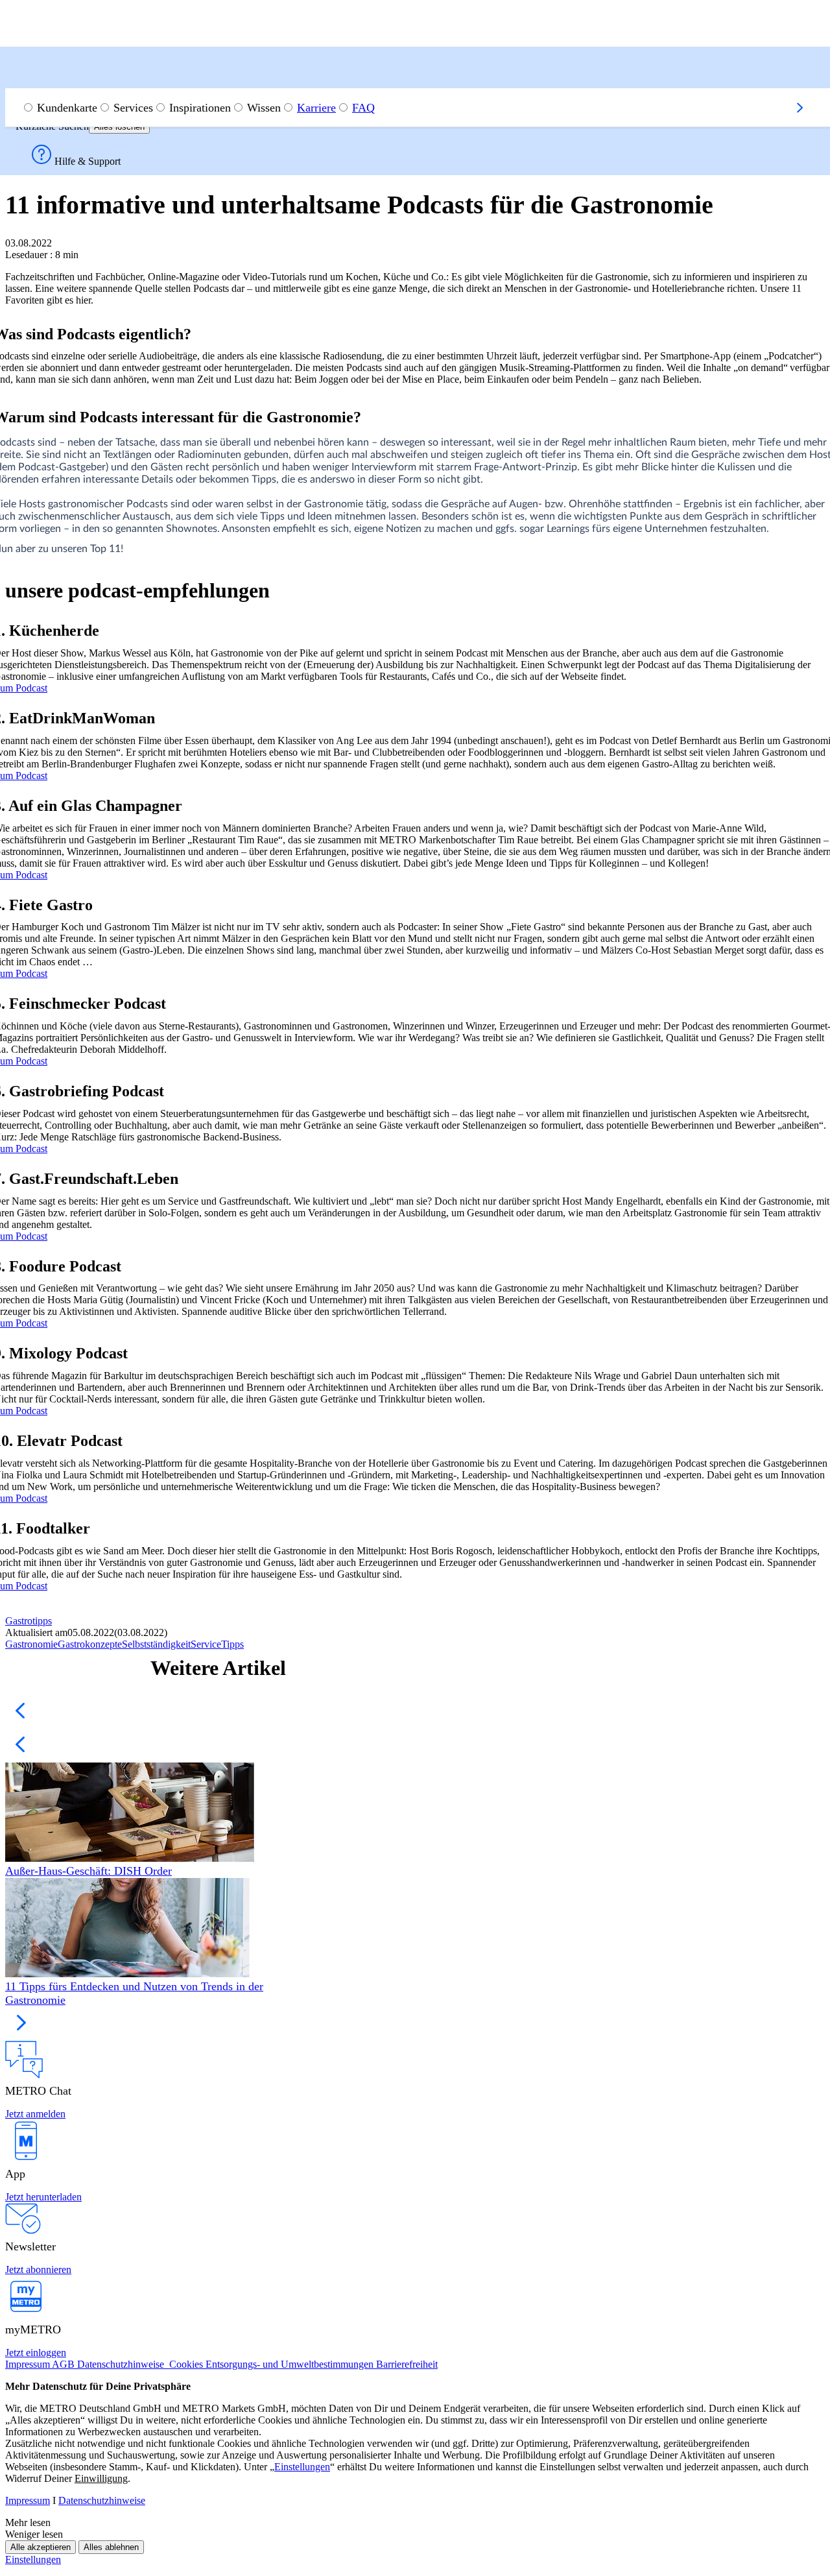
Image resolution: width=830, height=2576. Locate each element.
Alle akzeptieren (41, 2547)
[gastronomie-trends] (138, 1929)
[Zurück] (21, 82)
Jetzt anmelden (35, 2114)
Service (206, 1644)
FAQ (363, 108)
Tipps (232, 1644)
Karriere (316, 108)
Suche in (37, 66)
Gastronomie (31, 1644)
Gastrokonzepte (90, 1644)
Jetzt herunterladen (43, 2197)
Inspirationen (200, 108)
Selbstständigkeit (156, 1644)
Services (133, 108)
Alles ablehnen (111, 2547)
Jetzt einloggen (36, 2353)
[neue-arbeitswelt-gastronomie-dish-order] (138, 1813)
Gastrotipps (29, 1621)
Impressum (28, 2500)
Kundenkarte (67, 108)
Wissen (264, 108)
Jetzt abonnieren (38, 2269)
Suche (41, 79)
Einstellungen (33, 2559)
